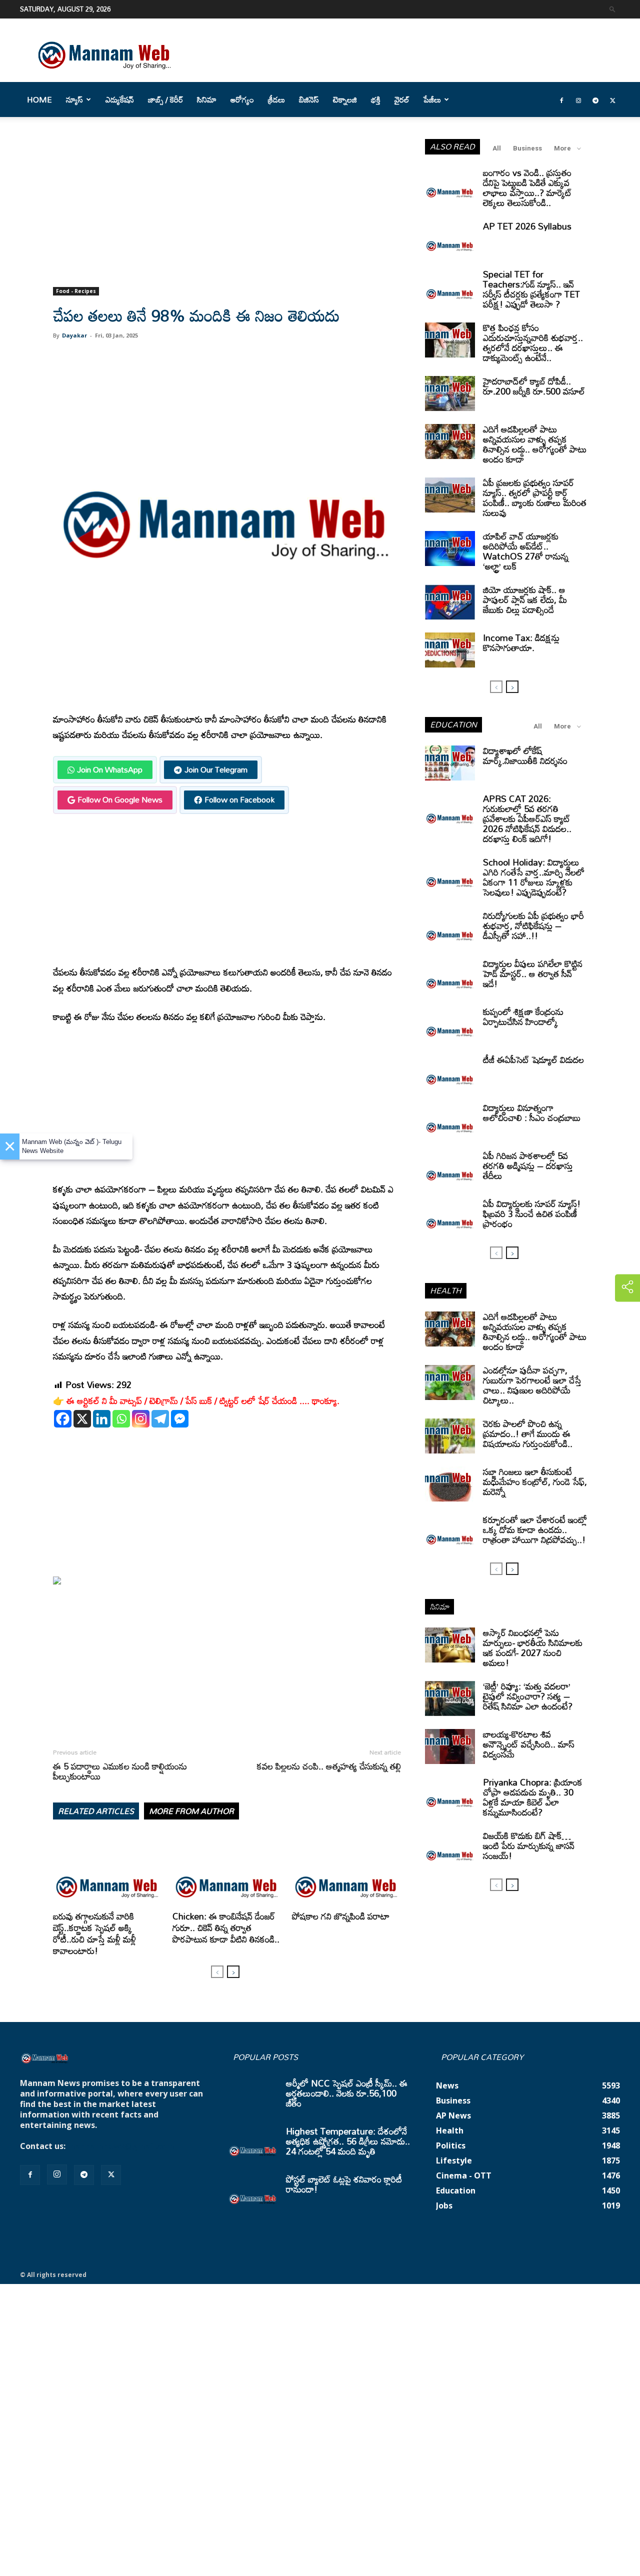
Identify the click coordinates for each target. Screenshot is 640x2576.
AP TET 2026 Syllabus (527, 226)
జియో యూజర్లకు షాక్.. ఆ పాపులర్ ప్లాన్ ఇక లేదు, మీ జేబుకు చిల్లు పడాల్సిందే (525, 599)
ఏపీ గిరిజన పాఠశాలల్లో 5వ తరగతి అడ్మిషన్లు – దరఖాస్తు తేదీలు (528, 1165)
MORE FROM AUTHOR (191, 1811)
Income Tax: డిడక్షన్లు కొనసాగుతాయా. (521, 642)
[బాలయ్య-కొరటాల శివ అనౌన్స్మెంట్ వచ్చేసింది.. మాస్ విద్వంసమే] (450, 1746)
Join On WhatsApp (110, 769)
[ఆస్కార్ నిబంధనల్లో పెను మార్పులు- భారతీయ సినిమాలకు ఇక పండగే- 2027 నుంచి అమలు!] (450, 1645)
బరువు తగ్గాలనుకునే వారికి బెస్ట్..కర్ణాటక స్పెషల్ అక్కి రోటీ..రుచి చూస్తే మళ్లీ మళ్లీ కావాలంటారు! (94, 1933)
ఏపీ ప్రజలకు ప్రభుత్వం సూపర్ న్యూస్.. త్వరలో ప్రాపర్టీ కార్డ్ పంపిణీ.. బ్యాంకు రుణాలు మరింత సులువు (535, 497)
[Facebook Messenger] (180, 1419)
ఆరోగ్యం (242, 99)
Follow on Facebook (239, 799)
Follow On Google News (120, 799)
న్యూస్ (74, 99)
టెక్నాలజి (345, 99)
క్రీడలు (276, 99)
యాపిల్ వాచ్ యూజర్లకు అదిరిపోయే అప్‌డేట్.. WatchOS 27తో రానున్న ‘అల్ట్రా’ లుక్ (526, 551)
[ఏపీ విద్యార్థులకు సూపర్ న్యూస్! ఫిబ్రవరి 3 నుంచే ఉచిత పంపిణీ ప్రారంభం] (450, 1216)
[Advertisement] (227, 213)
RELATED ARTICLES (96, 1811)
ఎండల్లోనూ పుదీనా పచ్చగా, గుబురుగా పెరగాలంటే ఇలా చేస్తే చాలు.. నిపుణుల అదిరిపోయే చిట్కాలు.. (532, 1385)
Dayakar (74, 335)
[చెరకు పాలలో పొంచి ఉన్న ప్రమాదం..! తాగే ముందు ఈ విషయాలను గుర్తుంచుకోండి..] (450, 1436)
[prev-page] (217, 1972)
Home (39, 99)
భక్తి (376, 99)
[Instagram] (578, 99)
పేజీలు (432, 99)
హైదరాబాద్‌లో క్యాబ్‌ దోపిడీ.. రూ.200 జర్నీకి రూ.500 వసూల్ (534, 386)
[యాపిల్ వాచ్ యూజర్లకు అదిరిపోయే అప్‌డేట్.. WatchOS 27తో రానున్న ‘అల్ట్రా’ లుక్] (450, 548)
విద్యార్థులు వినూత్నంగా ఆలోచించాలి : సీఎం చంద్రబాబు (532, 1112)
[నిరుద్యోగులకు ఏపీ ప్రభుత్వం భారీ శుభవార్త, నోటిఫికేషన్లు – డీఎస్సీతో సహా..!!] (450, 928)
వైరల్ (402, 99)
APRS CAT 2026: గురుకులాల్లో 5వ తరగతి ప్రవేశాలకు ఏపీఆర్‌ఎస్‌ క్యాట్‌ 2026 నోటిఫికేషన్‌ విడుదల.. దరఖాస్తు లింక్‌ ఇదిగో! (527, 818)
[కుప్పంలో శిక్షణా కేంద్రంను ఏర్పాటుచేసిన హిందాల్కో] (450, 1024)
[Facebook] (561, 99)
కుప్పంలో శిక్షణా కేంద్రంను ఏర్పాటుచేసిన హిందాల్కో (523, 1016)
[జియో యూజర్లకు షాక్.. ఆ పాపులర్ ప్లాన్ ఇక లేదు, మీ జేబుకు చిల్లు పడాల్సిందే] (450, 602)
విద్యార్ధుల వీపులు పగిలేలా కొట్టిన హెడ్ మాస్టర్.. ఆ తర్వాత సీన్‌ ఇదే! (533, 973)
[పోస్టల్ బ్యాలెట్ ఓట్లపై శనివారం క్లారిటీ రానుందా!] (253, 2191)
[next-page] (233, 1972)
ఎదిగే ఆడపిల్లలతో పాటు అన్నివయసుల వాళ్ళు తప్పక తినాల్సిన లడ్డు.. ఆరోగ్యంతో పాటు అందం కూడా (535, 444)
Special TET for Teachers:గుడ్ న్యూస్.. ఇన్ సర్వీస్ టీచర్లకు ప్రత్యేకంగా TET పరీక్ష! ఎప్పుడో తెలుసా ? (531, 289)
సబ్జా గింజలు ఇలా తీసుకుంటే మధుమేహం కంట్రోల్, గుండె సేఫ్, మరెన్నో (535, 1481)
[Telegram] (595, 99)
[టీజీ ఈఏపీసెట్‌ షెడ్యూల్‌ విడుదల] (450, 1072)
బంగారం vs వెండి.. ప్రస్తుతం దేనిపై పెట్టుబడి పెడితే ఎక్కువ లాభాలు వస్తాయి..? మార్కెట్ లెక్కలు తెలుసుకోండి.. (527, 187)
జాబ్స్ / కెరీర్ (165, 99)
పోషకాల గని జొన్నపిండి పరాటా (341, 1916)
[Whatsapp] (121, 1419)
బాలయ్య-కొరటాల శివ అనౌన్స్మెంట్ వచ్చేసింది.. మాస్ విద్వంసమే (529, 1744)
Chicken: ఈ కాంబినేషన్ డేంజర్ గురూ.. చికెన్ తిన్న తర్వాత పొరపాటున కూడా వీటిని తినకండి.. (226, 1927)
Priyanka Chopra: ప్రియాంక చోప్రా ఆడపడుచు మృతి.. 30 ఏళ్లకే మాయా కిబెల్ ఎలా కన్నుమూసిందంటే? (533, 1797)
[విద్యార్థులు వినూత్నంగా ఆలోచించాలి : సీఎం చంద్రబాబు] (450, 1120)
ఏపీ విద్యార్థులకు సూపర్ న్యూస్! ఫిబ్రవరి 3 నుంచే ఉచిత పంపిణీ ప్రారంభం (532, 1213)
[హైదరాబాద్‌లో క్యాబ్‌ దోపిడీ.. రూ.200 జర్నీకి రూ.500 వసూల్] (450, 393)
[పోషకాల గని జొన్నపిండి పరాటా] (346, 1870)
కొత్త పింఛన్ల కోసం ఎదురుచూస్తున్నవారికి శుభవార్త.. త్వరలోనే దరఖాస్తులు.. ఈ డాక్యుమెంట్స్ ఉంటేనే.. (533, 342)
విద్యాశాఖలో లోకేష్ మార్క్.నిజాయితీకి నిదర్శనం (525, 755)
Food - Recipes (76, 291)
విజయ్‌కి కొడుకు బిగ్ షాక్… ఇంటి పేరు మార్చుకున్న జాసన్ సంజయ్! (529, 1845)
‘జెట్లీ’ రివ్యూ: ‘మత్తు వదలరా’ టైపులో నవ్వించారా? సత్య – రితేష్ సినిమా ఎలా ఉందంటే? (528, 1696)
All (497, 148)
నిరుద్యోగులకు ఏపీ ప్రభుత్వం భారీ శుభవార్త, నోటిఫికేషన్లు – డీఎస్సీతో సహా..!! (533, 925)
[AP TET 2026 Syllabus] (450, 238)
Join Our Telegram (216, 769)
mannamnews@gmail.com (121, 2146)
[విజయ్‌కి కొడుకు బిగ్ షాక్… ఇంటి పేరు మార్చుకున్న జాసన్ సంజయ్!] (450, 1848)
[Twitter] (612, 99)
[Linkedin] (102, 1419)
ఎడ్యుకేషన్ (120, 99)
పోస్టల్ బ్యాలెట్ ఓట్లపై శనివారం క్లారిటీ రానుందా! (344, 2184)
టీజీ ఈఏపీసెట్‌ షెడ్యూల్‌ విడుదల (533, 1059)
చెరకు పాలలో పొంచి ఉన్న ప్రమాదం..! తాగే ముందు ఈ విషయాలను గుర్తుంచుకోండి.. (528, 1433)
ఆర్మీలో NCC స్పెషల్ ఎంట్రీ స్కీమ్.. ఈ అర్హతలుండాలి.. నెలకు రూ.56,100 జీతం (347, 2093)
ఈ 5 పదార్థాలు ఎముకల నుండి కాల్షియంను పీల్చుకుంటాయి (120, 1771)
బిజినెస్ (309, 99)
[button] (612, 9)
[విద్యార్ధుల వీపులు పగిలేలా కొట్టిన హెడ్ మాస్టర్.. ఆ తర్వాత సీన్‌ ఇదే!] (450, 976)
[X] (82, 1419)
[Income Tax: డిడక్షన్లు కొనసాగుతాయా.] (450, 650)
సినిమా (207, 99)
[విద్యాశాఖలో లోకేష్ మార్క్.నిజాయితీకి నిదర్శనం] (450, 763)
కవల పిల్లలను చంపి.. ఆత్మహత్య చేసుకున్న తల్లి (329, 1766)
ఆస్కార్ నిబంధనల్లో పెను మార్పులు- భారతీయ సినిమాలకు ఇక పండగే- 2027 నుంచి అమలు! (533, 1647)
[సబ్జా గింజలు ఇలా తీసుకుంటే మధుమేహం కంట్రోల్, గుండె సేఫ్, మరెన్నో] (450, 1484)
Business (527, 148)
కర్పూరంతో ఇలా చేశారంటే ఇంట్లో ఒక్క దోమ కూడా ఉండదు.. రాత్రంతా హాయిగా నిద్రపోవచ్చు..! (535, 1529)
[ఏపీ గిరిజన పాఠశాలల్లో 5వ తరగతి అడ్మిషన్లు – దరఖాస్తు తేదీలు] (450, 1168)
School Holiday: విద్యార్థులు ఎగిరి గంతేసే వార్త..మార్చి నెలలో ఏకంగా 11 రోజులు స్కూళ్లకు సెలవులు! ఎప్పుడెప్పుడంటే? (534, 877)
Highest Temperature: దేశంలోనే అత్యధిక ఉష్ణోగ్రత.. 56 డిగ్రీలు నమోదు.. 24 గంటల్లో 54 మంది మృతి (348, 2141)
